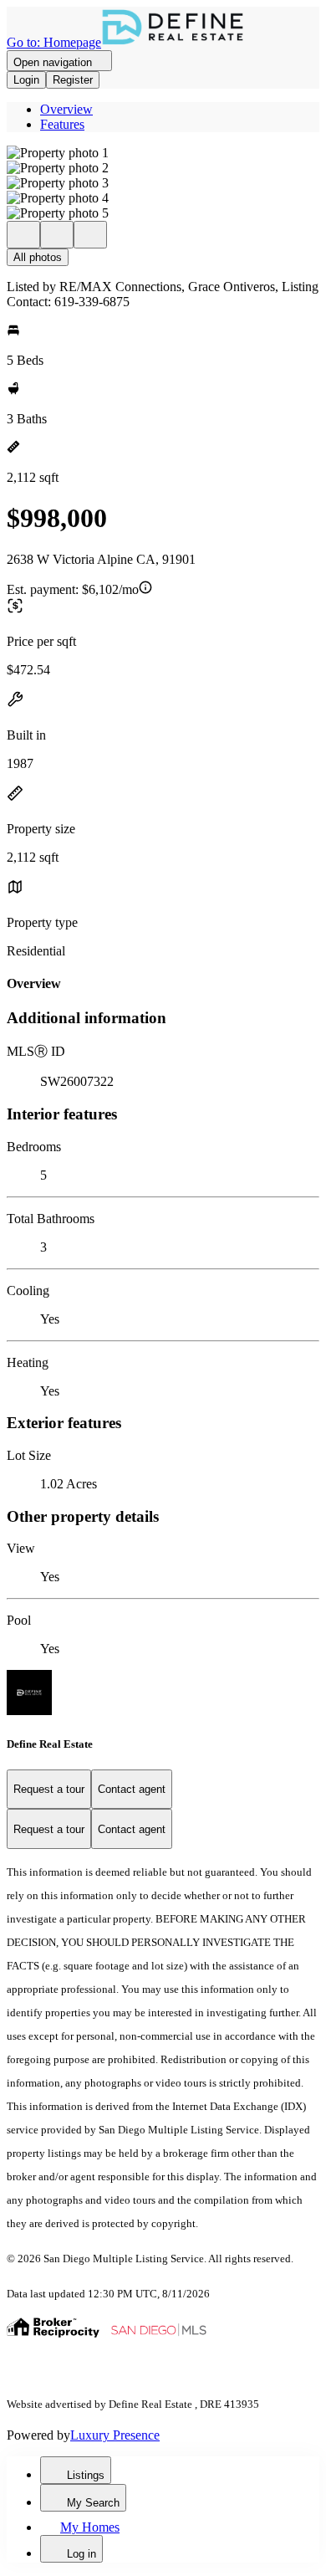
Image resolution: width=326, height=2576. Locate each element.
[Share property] (90, 235)
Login (26, 80)
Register (73, 80)
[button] (163, 153)
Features (62, 124)
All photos (38, 257)
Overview (66, 109)
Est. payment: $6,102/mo (73, 589)
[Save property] (57, 235)
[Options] (23, 235)
